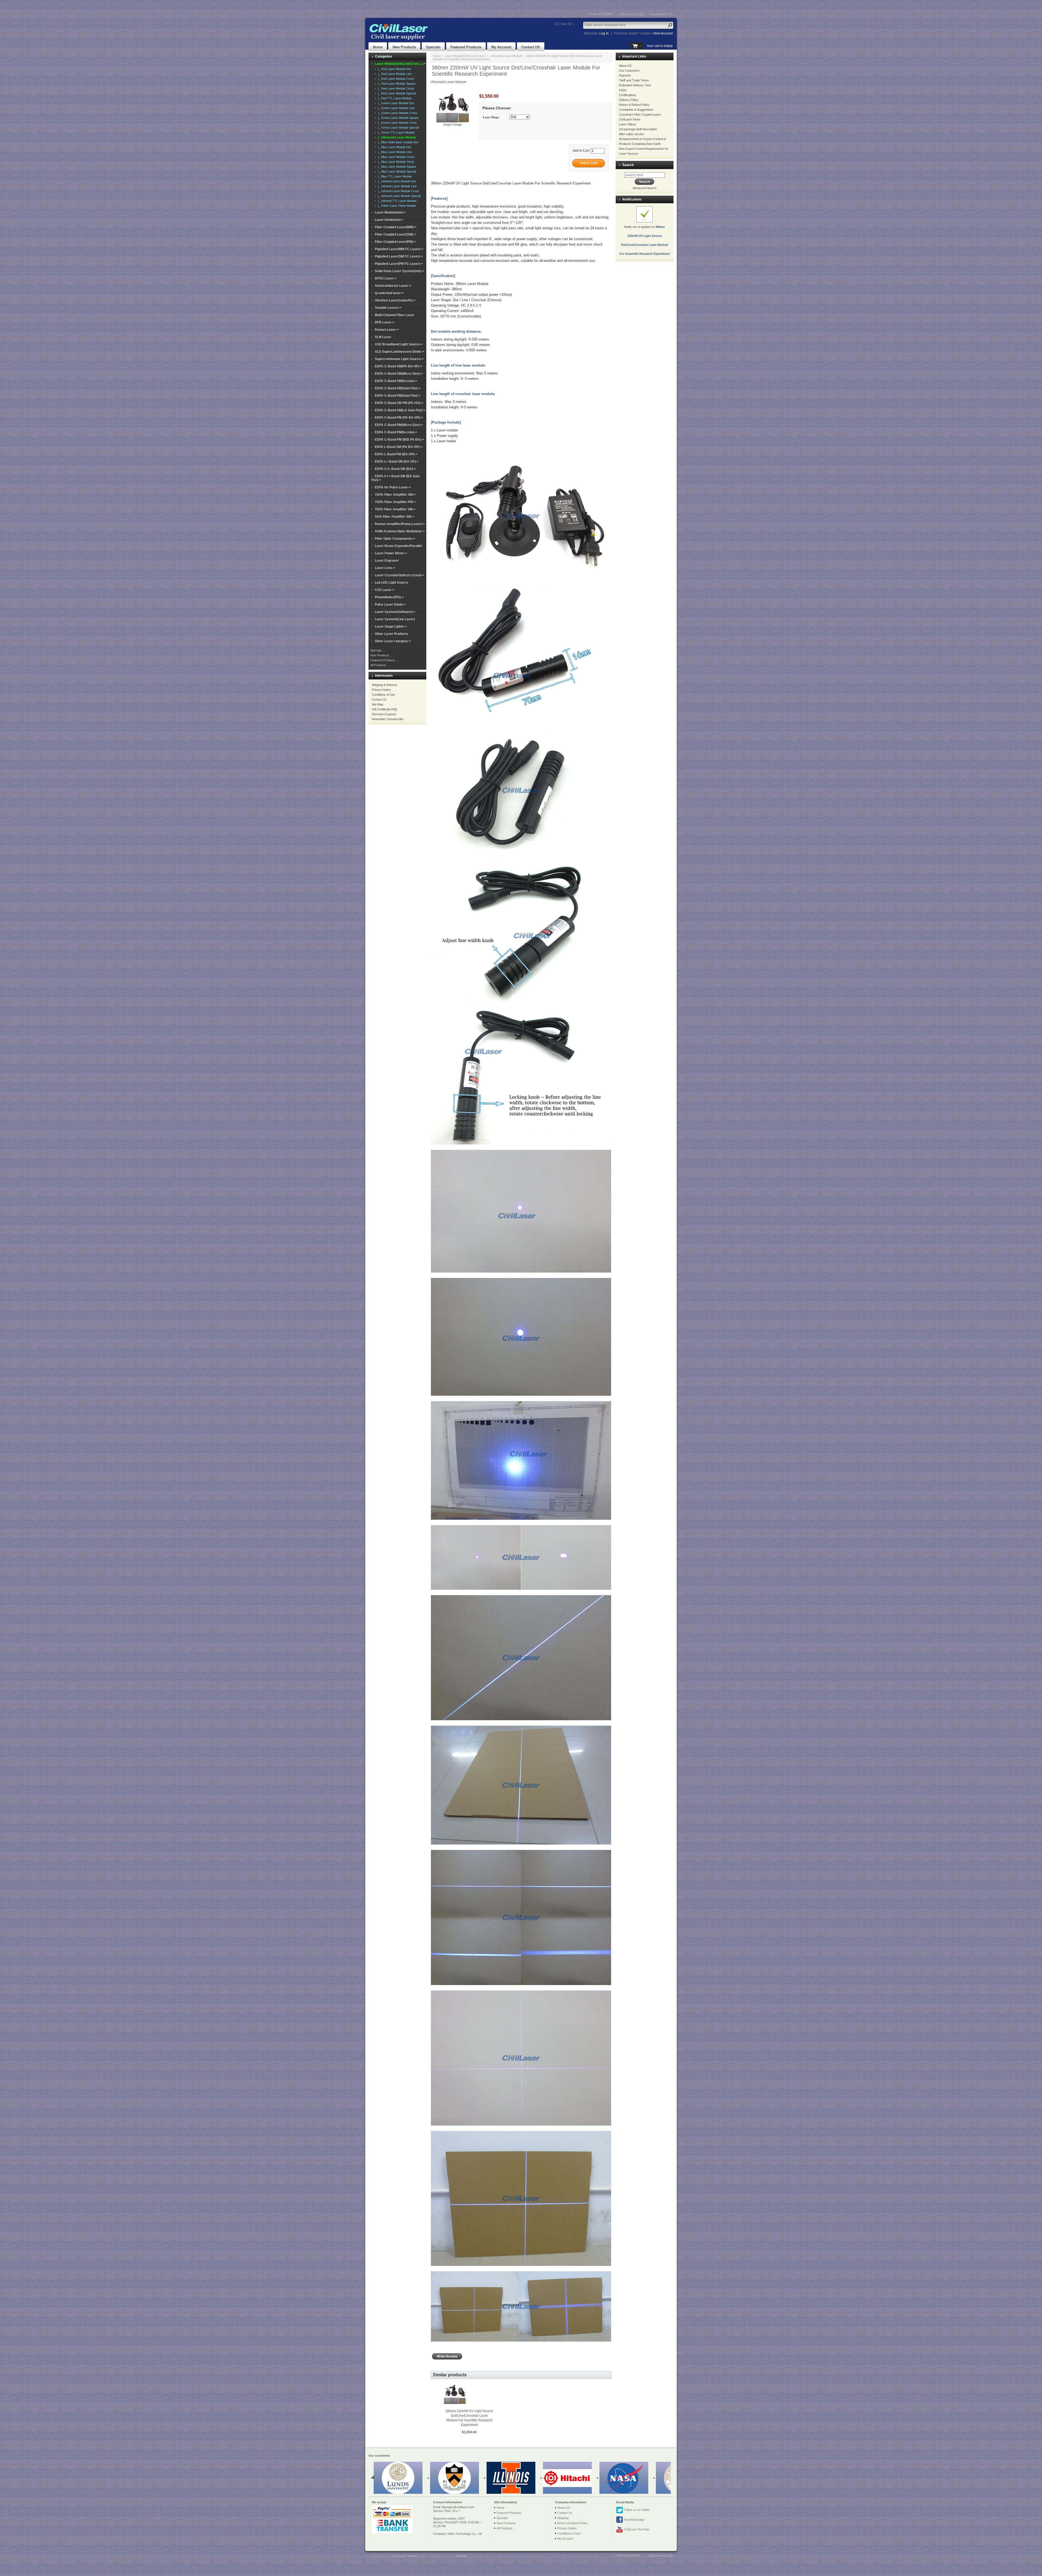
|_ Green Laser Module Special (398, 128)
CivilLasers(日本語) (631, 14)
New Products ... (381, 655)
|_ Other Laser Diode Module (396, 206)
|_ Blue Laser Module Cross (395, 157)
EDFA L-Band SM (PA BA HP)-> (399, 447)
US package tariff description (638, 129)
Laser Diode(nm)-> (389, 220)
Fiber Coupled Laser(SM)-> (395, 234)
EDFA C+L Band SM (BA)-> (395, 469)
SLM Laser (383, 337)
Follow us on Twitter (636, 2510)
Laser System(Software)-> (395, 612)
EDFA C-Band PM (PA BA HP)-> (399, 418)
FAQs (623, 90)
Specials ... (378, 650)
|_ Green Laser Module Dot (395, 103)
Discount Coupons (384, 714)
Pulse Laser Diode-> (390, 605)
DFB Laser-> (385, 322)
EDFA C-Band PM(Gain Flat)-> (398, 396)
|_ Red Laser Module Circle (395, 88)
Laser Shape (491, 117)
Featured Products (466, 47)
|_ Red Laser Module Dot (394, 69)
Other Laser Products (391, 634)
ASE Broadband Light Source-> (399, 344)
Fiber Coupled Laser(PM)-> (395, 242)
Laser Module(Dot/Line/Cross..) (466, 56)
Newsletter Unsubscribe (388, 719)
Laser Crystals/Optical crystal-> (399, 575)
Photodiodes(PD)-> (389, 597)
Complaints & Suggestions (636, 110)
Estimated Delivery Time (635, 85)
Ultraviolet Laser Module (506, 56)
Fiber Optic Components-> (395, 539)
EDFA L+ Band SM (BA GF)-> (397, 462)
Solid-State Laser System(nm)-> (399, 271)
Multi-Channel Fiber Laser (395, 315)
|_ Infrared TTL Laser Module (396, 201)
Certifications (628, 95)
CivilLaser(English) (601, 14)
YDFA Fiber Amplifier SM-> (395, 495)
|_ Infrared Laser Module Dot (396, 181)
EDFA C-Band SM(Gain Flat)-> (398, 388)
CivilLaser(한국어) (661, 14)
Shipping (563, 2518)
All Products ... (380, 665)
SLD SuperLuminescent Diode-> (399, 352)
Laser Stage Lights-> (391, 626)
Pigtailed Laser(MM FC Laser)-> (399, 249)
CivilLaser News (630, 119)
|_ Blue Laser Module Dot (394, 147)
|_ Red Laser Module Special (396, 93)
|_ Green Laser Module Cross (397, 113)
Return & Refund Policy (634, 105)
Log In (604, 33)
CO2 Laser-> (385, 590)
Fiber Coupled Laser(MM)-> (396, 227)
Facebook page (634, 2520)
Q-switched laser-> (389, 293)
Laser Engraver (387, 561)
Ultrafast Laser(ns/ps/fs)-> (395, 300)
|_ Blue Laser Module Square (396, 167)
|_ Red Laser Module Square (396, 84)
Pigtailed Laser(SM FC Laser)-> (399, 256)
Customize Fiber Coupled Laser (640, 115)
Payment (625, 75)
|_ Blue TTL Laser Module (394, 176)
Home (378, 47)
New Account (663, 33)
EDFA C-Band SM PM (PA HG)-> (399, 403)
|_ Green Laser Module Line (395, 108)
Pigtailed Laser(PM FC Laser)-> (399, 264)
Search (628, 165)
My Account (501, 47)
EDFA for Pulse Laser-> (393, 487)
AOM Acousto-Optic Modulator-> (400, 531)
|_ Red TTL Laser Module (394, 98)
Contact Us (379, 699)
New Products (404, 47)
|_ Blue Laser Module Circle (395, 162)
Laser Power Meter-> (391, 553)
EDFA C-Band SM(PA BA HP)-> (398, 366)
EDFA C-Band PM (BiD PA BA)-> (399, 440)
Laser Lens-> (385, 568)
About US (625, 66)
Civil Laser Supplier (405, 2556)
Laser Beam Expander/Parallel (398, 546)
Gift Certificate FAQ (385, 709)
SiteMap (461, 2556)
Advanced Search (645, 188)
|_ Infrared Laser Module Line (396, 186)
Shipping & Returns (384, 685)
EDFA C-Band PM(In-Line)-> (396, 432)
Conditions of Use (383, 695)
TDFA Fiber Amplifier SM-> (395, 509)
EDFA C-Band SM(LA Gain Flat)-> (400, 410)
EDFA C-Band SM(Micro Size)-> (399, 374)
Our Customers (629, 71)
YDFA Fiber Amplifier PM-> (395, 502)
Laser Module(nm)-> (390, 212)
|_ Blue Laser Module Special (396, 171)
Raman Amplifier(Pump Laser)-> (400, 524)
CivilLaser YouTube (636, 2529)
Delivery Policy (629, 100)
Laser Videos (628, 124)
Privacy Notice (381, 690)
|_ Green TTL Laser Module (395, 132)
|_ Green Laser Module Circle (397, 123)
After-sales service (631, 134)
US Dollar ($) (563, 24)
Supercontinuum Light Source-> (399, 359)
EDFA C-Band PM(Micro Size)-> (399, 425)
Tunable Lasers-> (388, 308)
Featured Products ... (384, 660)
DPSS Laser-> (386, 278)
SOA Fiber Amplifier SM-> (394, 517)
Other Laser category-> (393, 641)
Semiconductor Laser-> (393, 286)
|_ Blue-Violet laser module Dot (397, 142)
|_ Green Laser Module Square (398, 118)
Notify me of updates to (645, 240)
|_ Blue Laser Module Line (394, 152)
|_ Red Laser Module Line (394, 74)
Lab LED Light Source (391, 583)
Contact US (531, 47)
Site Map (377, 704)
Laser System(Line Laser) (395, 619)
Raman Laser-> (387, 330)
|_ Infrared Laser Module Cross (398, 191)
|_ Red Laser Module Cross (395, 79)
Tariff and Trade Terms (634, 80)
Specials (433, 47)
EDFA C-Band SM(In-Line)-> (396, 381)
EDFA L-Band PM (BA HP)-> (396, 454)
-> (400, 64)
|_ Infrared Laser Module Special (398, 196)
